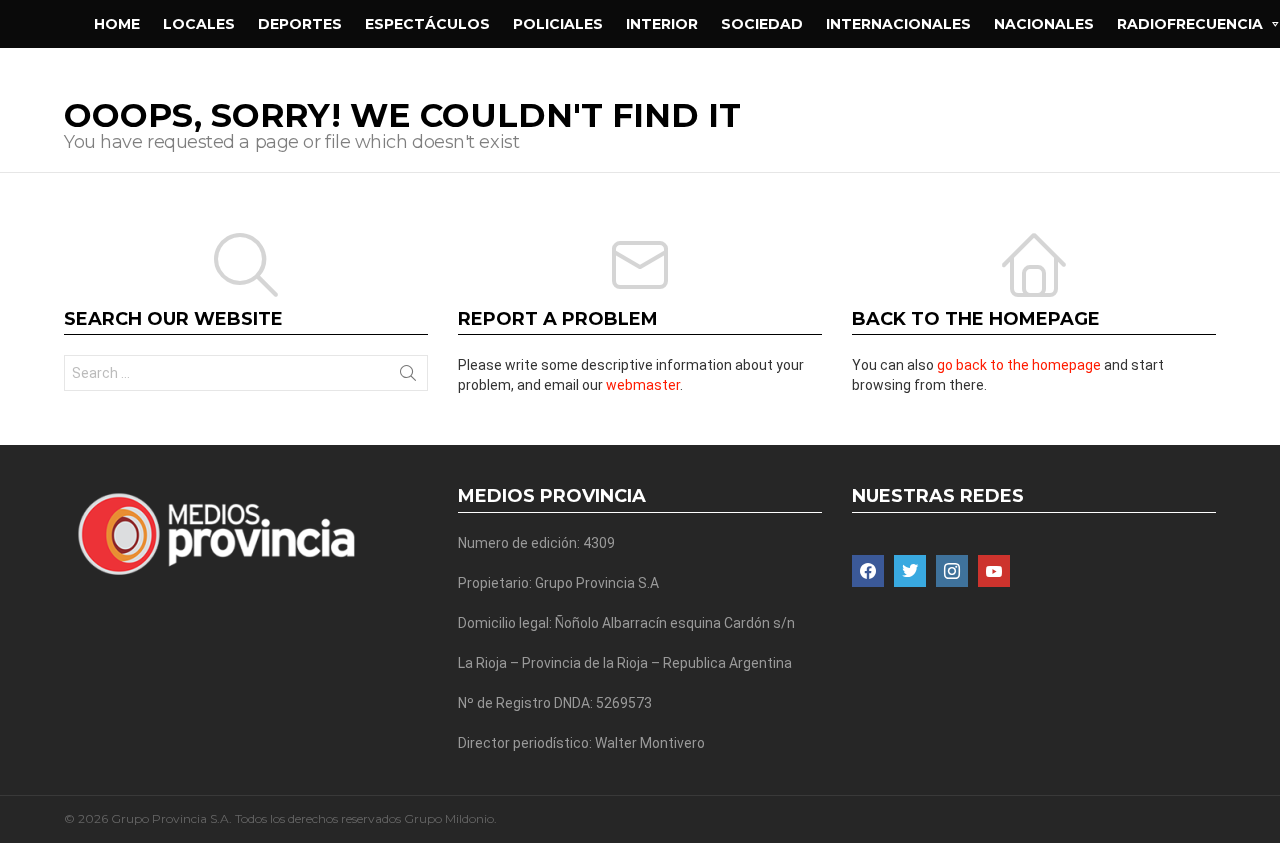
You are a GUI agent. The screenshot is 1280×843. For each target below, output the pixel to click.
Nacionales (1044, 24)
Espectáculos (427, 24)
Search (408, 377)
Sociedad (762, 24)
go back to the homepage (1019, 365)
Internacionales (898, 24)
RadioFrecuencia (1190, 24)
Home (117, 24)
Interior (662, 24)
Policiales (558, 24)
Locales (199, 24)
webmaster (643, 385)
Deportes (300, 24)
